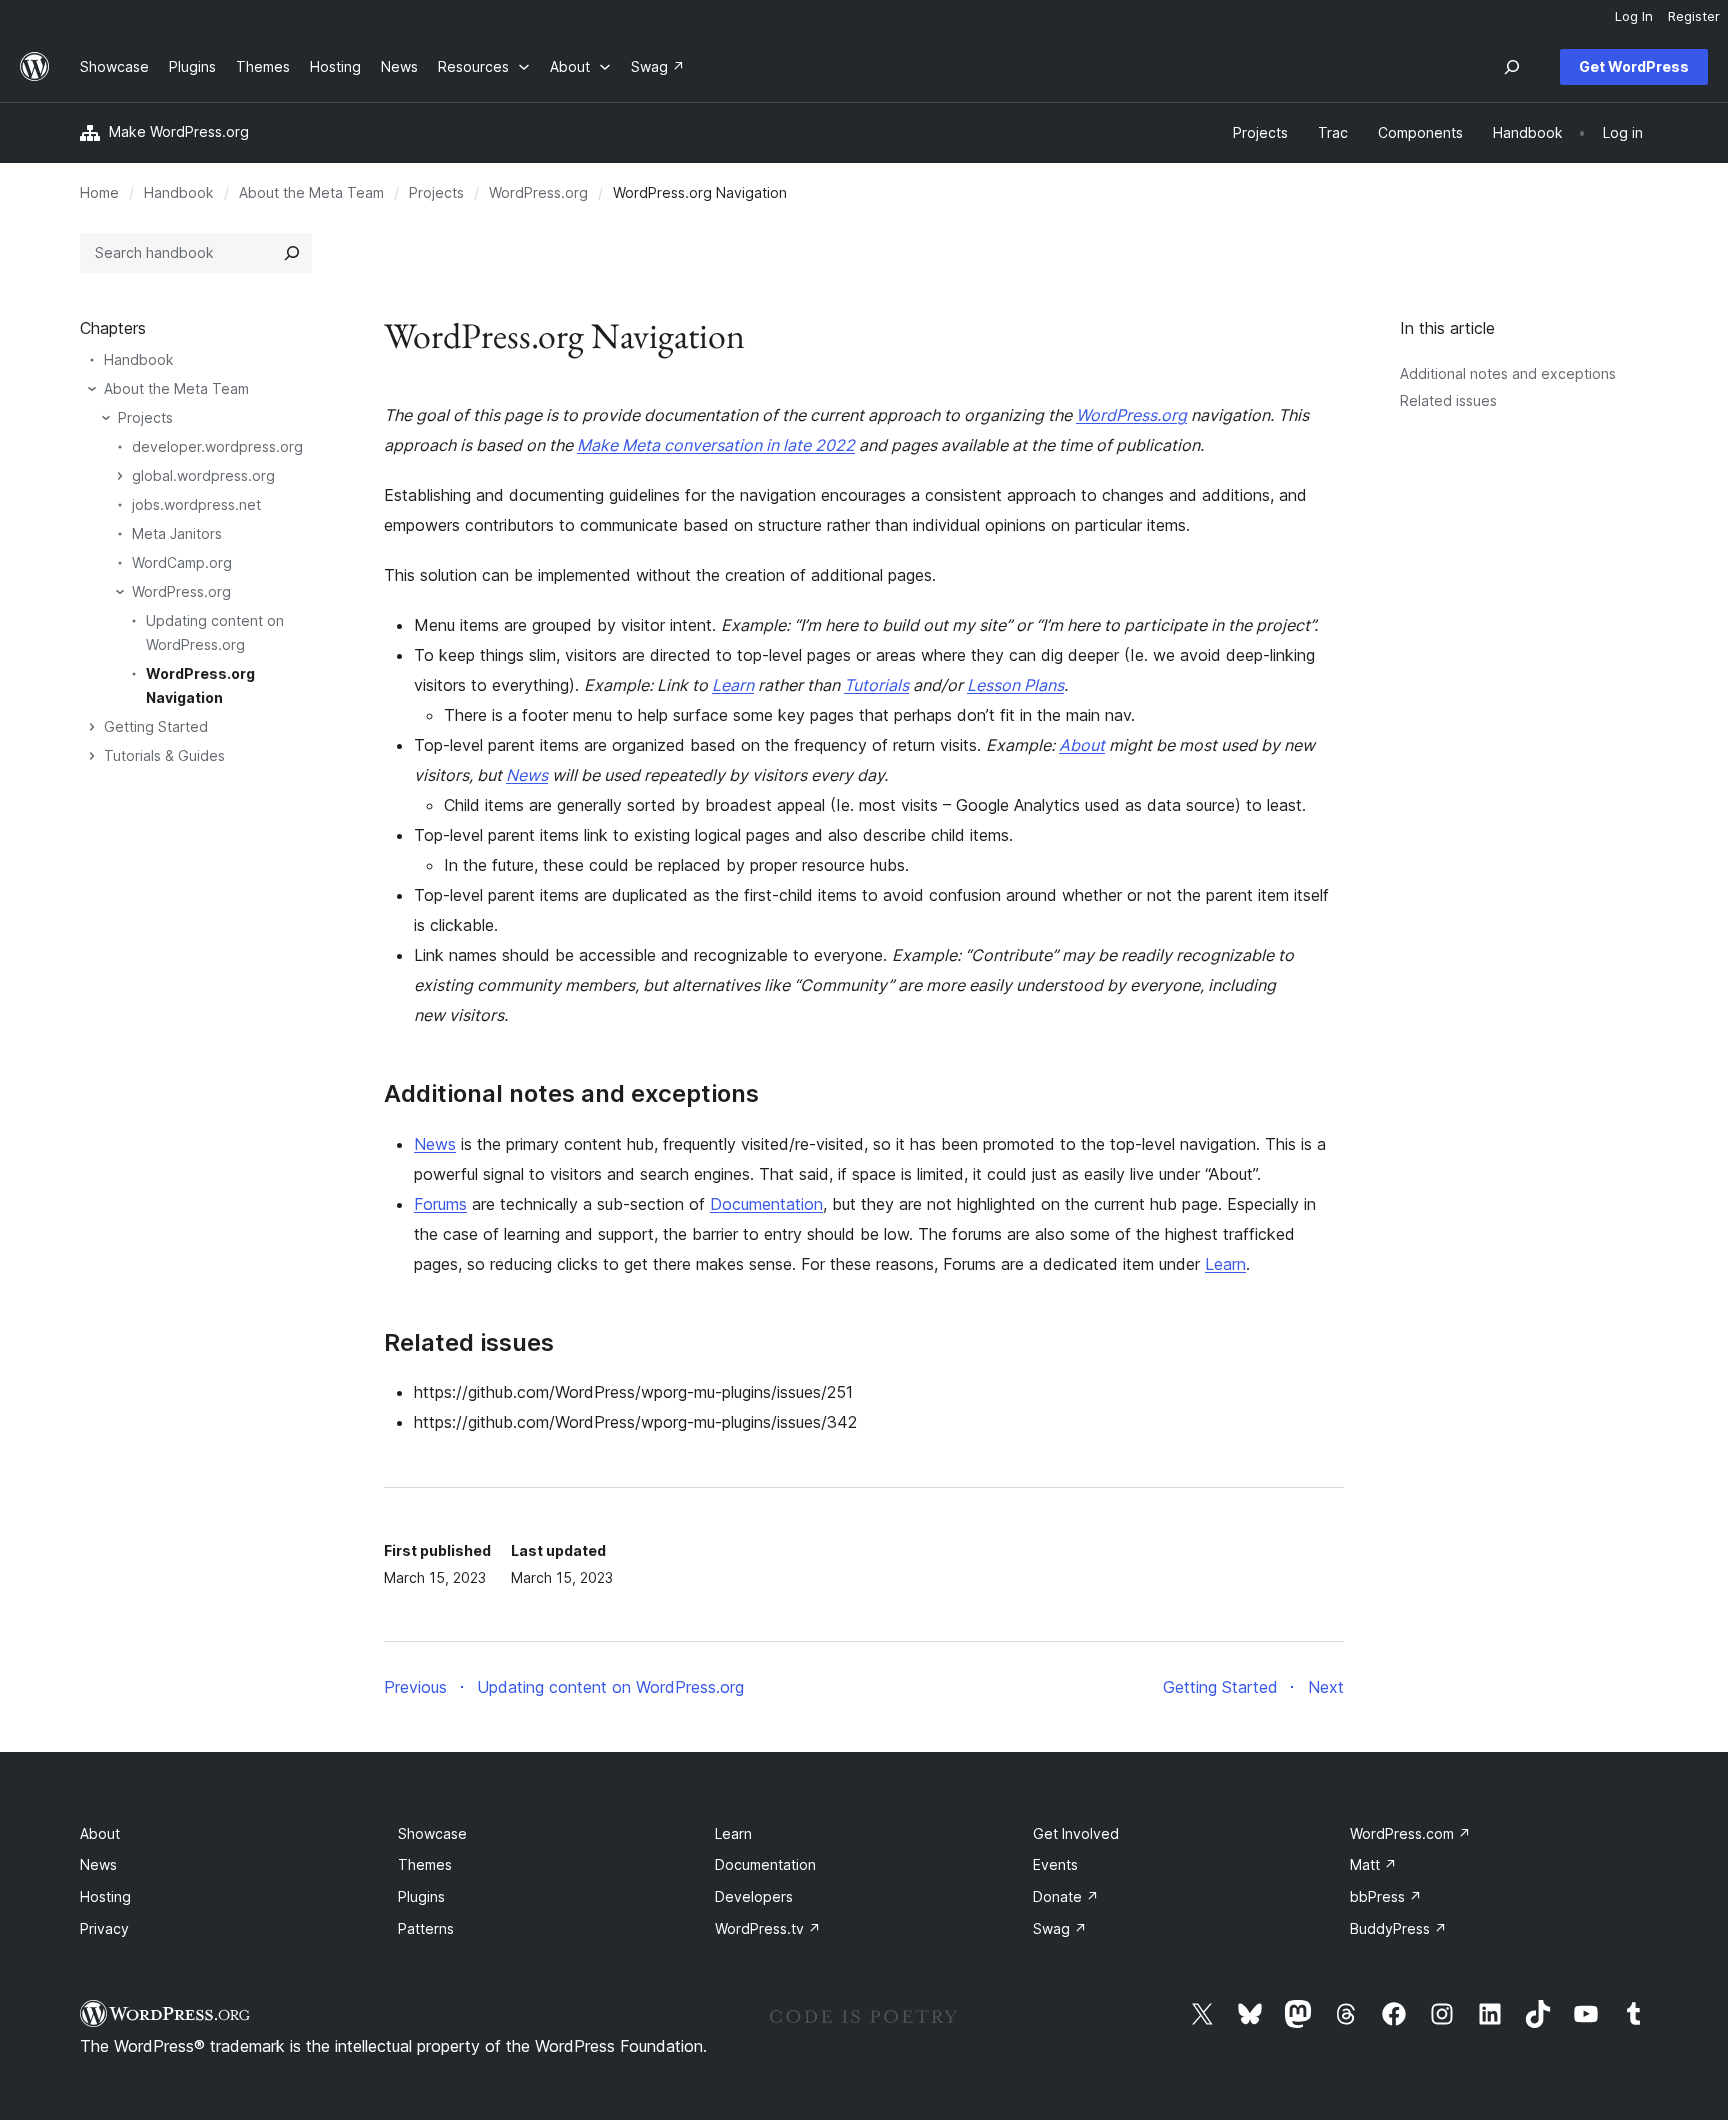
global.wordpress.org (203, 475)
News (527, 775)
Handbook (179, 192)
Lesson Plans (1015, 685)
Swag (1060, 1928)
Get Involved (1076, 1833)
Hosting (105, 1896)
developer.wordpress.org (217, 446)
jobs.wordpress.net (196, 504)
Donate (1066, 1896)
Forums (440, 1204)
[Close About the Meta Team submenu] (92, 389)
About (1082, 745)
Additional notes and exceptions (1508, 373)
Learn (733, 685)
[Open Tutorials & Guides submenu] (92, 756)
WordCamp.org (182, 562)
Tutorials (876, 685)
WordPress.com (1410, 1833)
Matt (1373, 1864)
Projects (436, 192)
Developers (754, 1896)
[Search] (292, 253)
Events (1055, 1864)
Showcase (432, 1833)
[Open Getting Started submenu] (92, 727)
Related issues (1448, 400)
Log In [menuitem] (1634, 16)
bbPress (1386, 1896)
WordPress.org (538, 192)
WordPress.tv (768, 1928)
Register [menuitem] (1694, 16)
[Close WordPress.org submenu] (120, 592)
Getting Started (156, 726)
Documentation (766, 1204)
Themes (425, 1864)
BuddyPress (1398, 1928)
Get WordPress (1634, 66)
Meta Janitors (177, 533)
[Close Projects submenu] (106, 418)
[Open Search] (1512, 67)
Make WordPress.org (179, 131)
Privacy (104, 1928)
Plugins (421, 1896)
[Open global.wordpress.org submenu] (120, 476)
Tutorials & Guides (164, 755)
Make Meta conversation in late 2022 (716, 445)
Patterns (426, 1928)
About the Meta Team (311, 192)
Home (99, 192)
